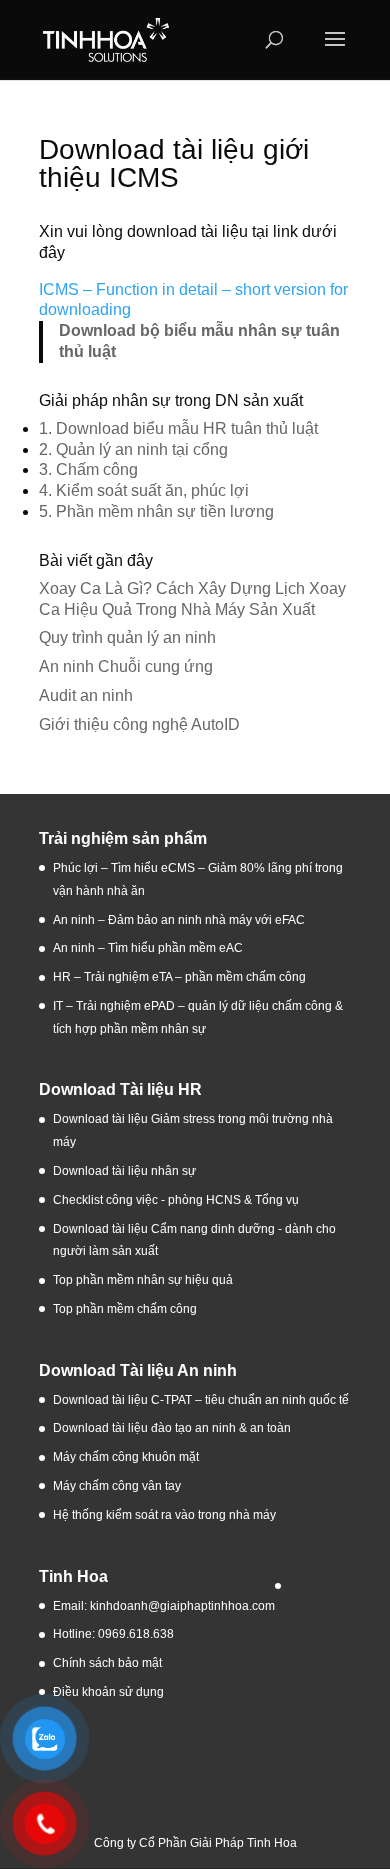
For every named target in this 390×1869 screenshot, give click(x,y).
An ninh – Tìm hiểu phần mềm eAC (149, 948)
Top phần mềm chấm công (125, 1309)
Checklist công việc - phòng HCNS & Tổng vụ (176, 1200)
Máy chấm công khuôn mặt (126, 1457)
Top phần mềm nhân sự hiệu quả (143, 1280)
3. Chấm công (88, 469)
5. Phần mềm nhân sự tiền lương (156, 511)
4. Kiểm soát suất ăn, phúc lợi (144, 490)
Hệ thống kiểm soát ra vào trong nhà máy (164, 1515)
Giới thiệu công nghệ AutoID (139, 724)
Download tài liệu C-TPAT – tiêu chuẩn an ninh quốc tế (201, 1400)
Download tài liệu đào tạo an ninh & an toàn (173, 1428)
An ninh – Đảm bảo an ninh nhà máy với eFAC (179, 920)
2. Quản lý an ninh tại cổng (133, 449)
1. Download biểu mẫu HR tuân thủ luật (178, 428)
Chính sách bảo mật (107, 1663)
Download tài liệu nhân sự (124, 1171)
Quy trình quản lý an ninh (127, 637)
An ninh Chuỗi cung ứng (126, 666)
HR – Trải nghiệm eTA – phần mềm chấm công (179, 977)
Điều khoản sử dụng (108, 1692)
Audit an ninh (86, 695)
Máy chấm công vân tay (117, 1486)
